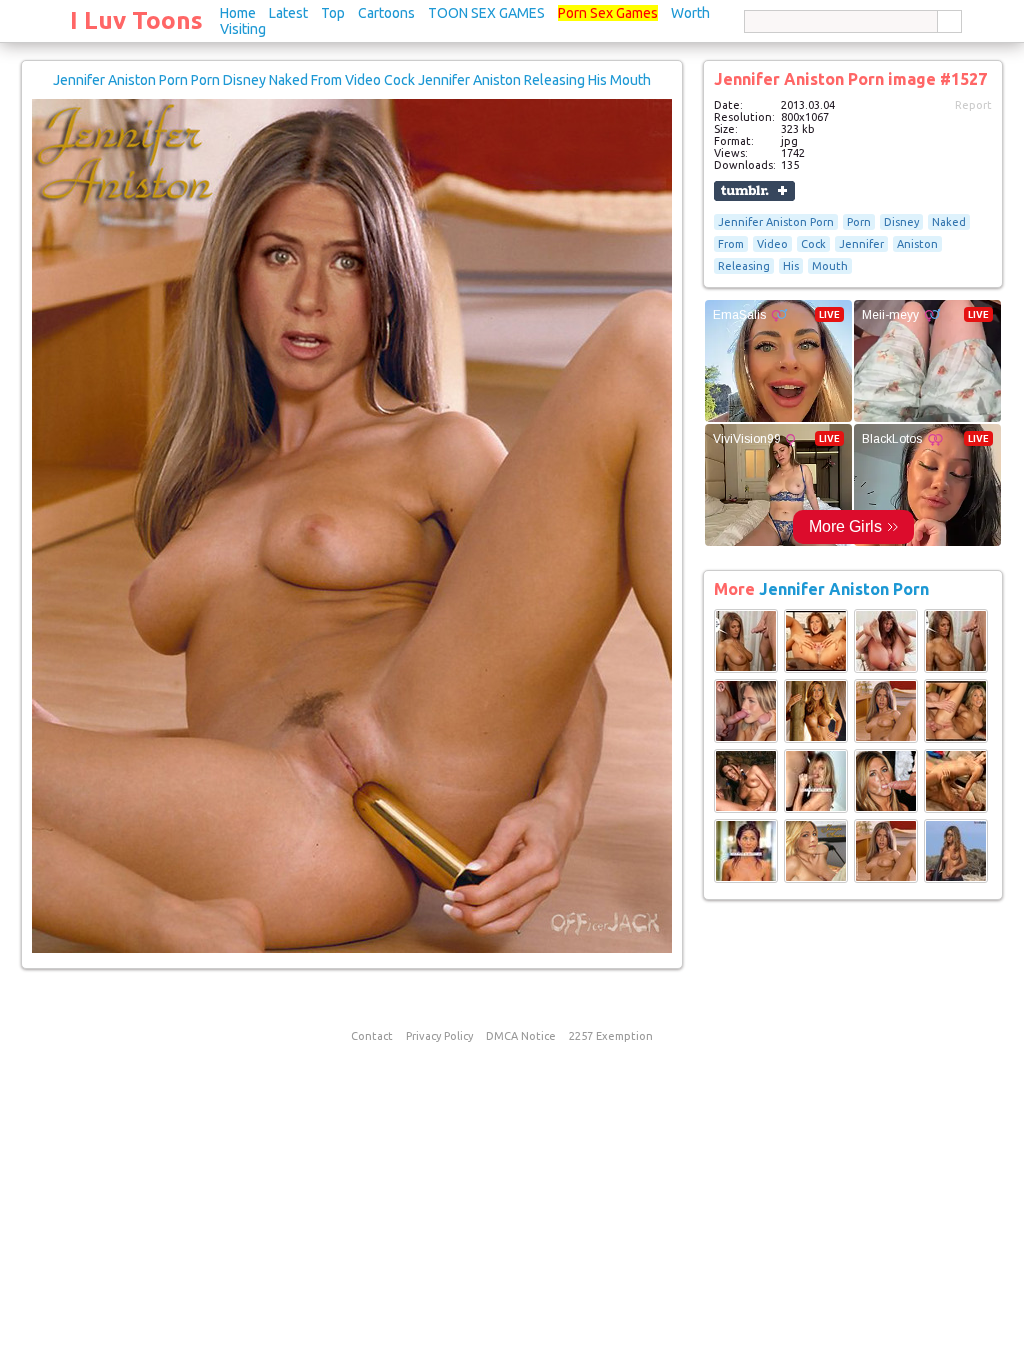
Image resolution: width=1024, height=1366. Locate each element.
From (731, 244)
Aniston (917, 244)
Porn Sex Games (608, 13)
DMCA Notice (521, 1036)
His (791, 266)
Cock (813, 244)
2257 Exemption (611, 1036)
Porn (859, 222)
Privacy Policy (439, 1036)
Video (772, 244)
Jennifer (861, 244)
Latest (288, 13)
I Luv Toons (136, 20)
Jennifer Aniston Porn (776, 222)
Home (238, 13)
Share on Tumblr (754, 191)
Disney (901, 222)
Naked (949, 222)
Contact (372, 1036)
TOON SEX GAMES (486, 13)
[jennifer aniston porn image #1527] (352, 949)
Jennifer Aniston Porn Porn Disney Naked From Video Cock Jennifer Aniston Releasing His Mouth (352, 80)
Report (973, 105)
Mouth (830, 266)
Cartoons (386, 13)
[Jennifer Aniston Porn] (746, 669)
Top (333, 13)
